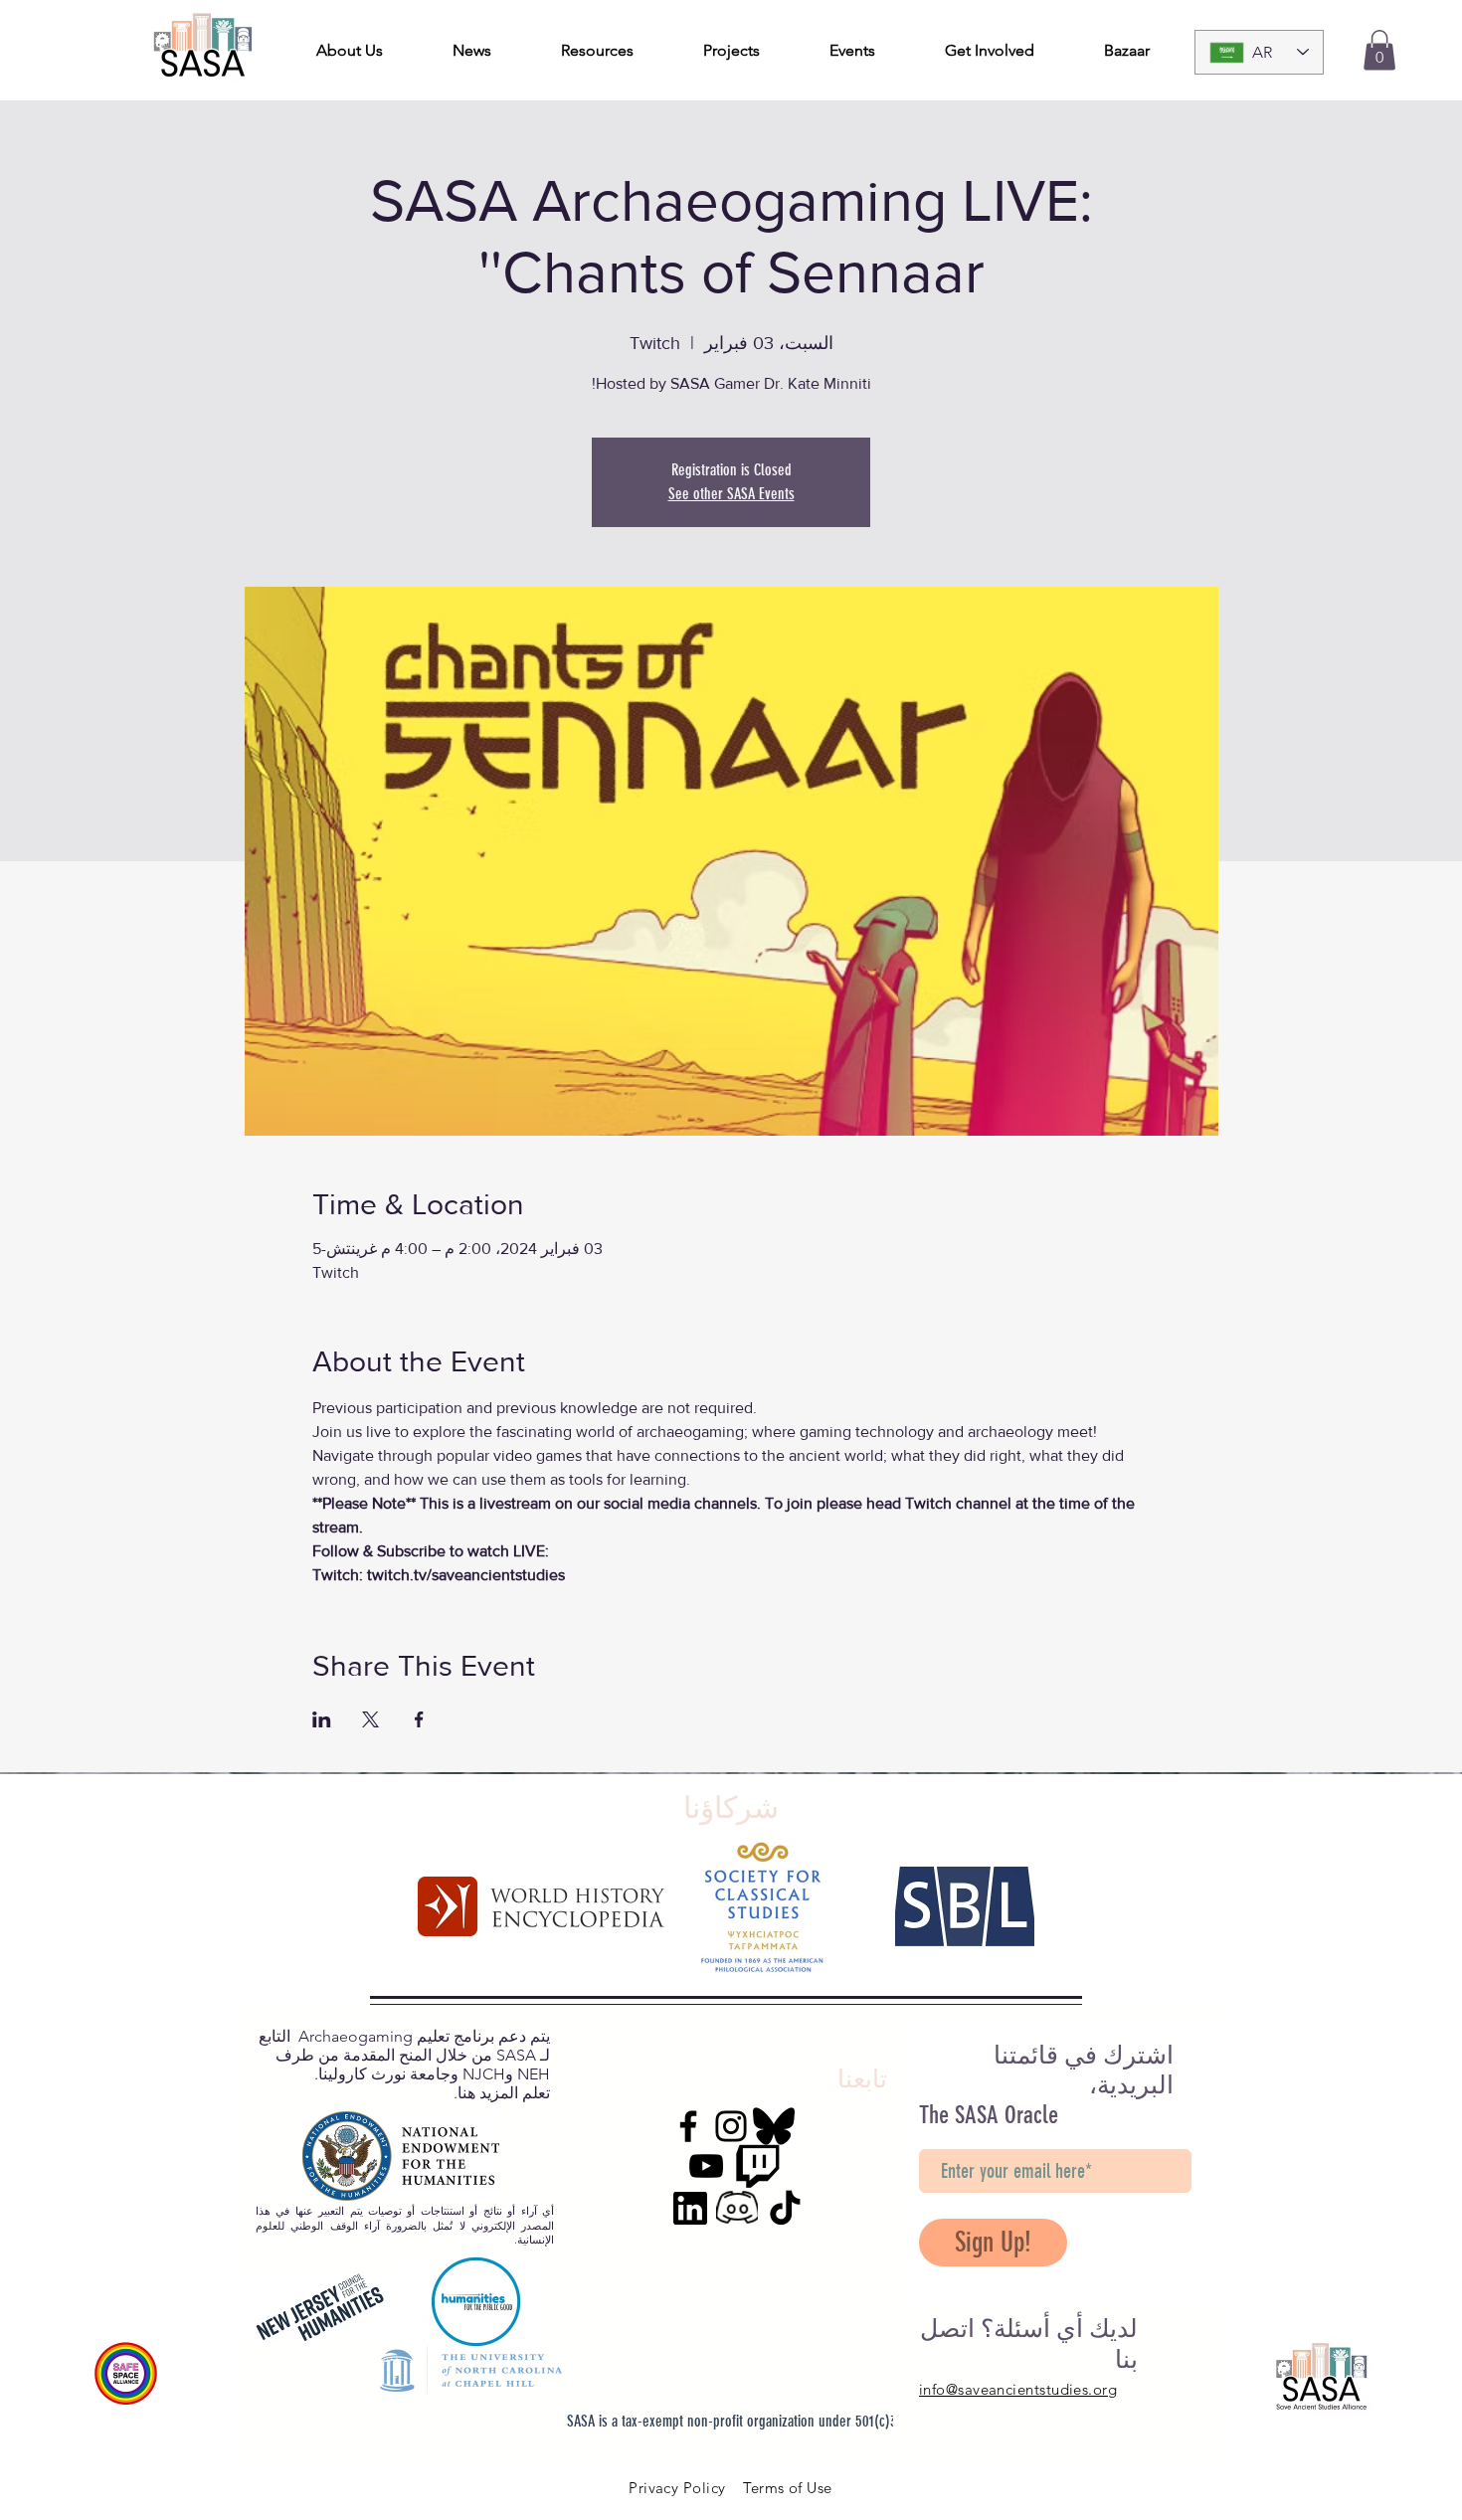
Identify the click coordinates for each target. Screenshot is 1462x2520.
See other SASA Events (731, 494)
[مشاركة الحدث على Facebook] (419, 1719)
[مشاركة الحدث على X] (370, 1719)
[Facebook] (688, 2126)
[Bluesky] (774, 2126)
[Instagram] (731, 2126)
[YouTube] (706, 2166)
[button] (1379, 50)
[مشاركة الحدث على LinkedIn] (322, 1719)
